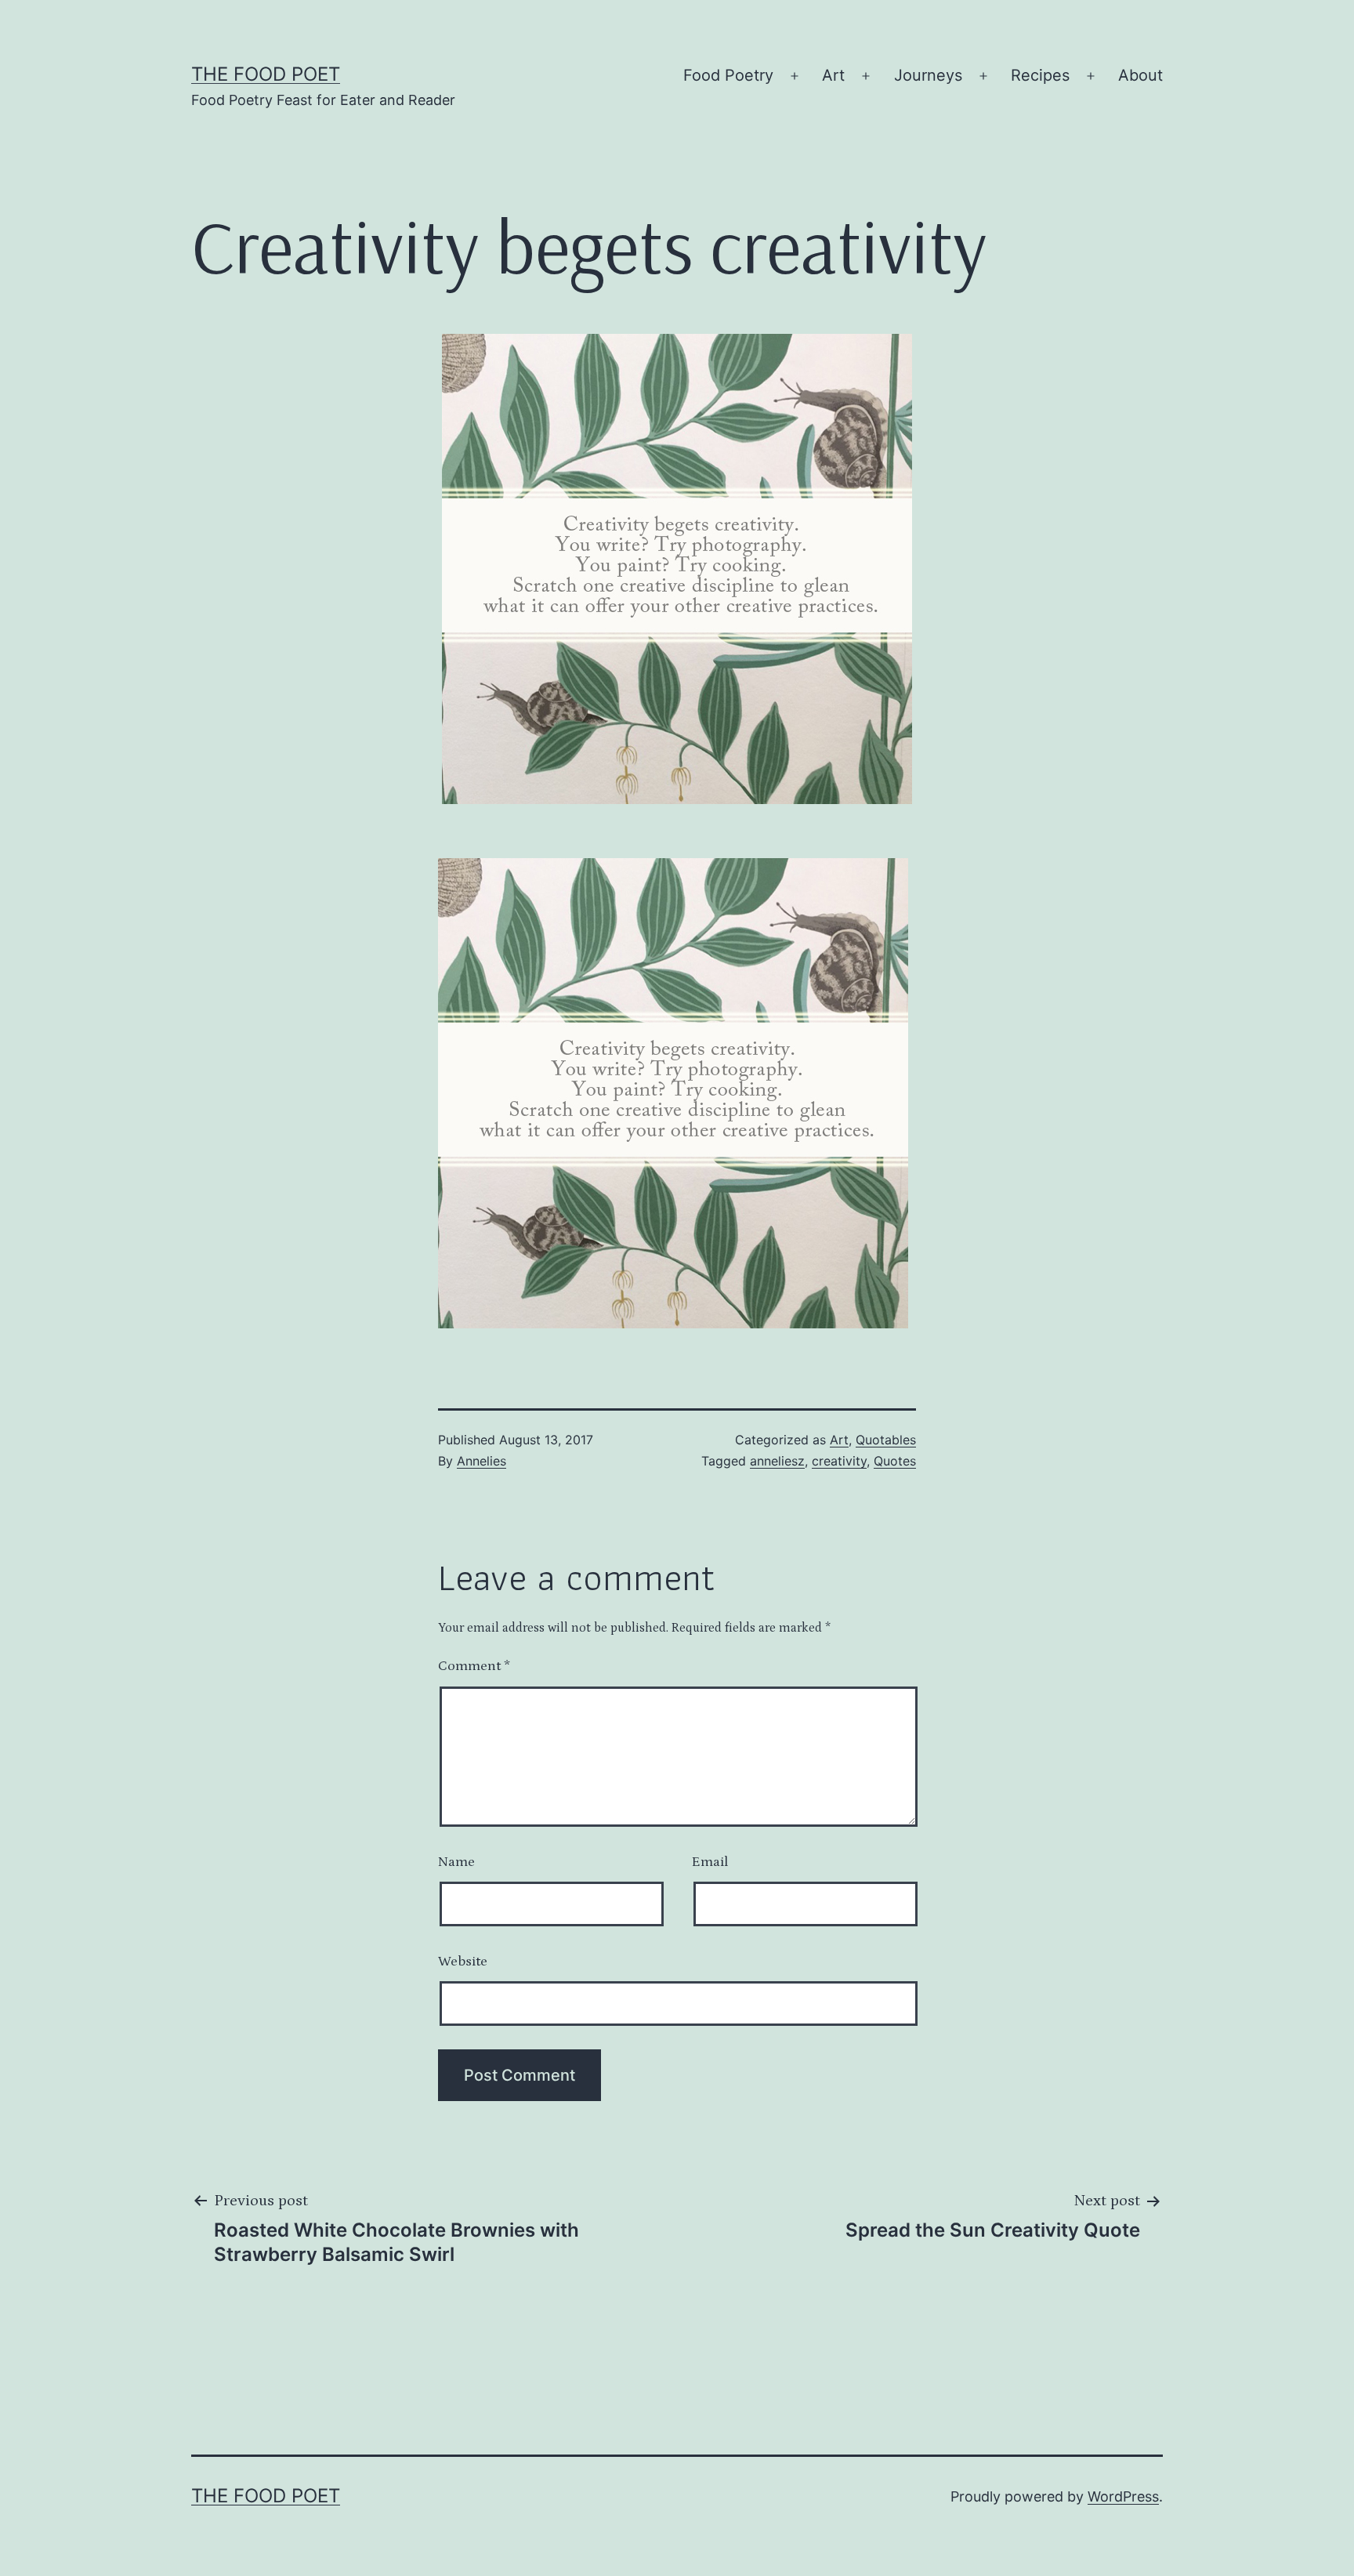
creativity (839, 1461)
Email (710, 1862)
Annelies (482, 1461)
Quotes (895, 1461)
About (1140, 75)
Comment (474, 1666)
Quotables (886, 1440)
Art (833, 75)
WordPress (1123, 2496)
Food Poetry (728, 75)
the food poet (266, 74)
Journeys (928, 75)
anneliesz (777, 1461)
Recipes (1040, 75)
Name (456, 1862)
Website (463, 1962)
